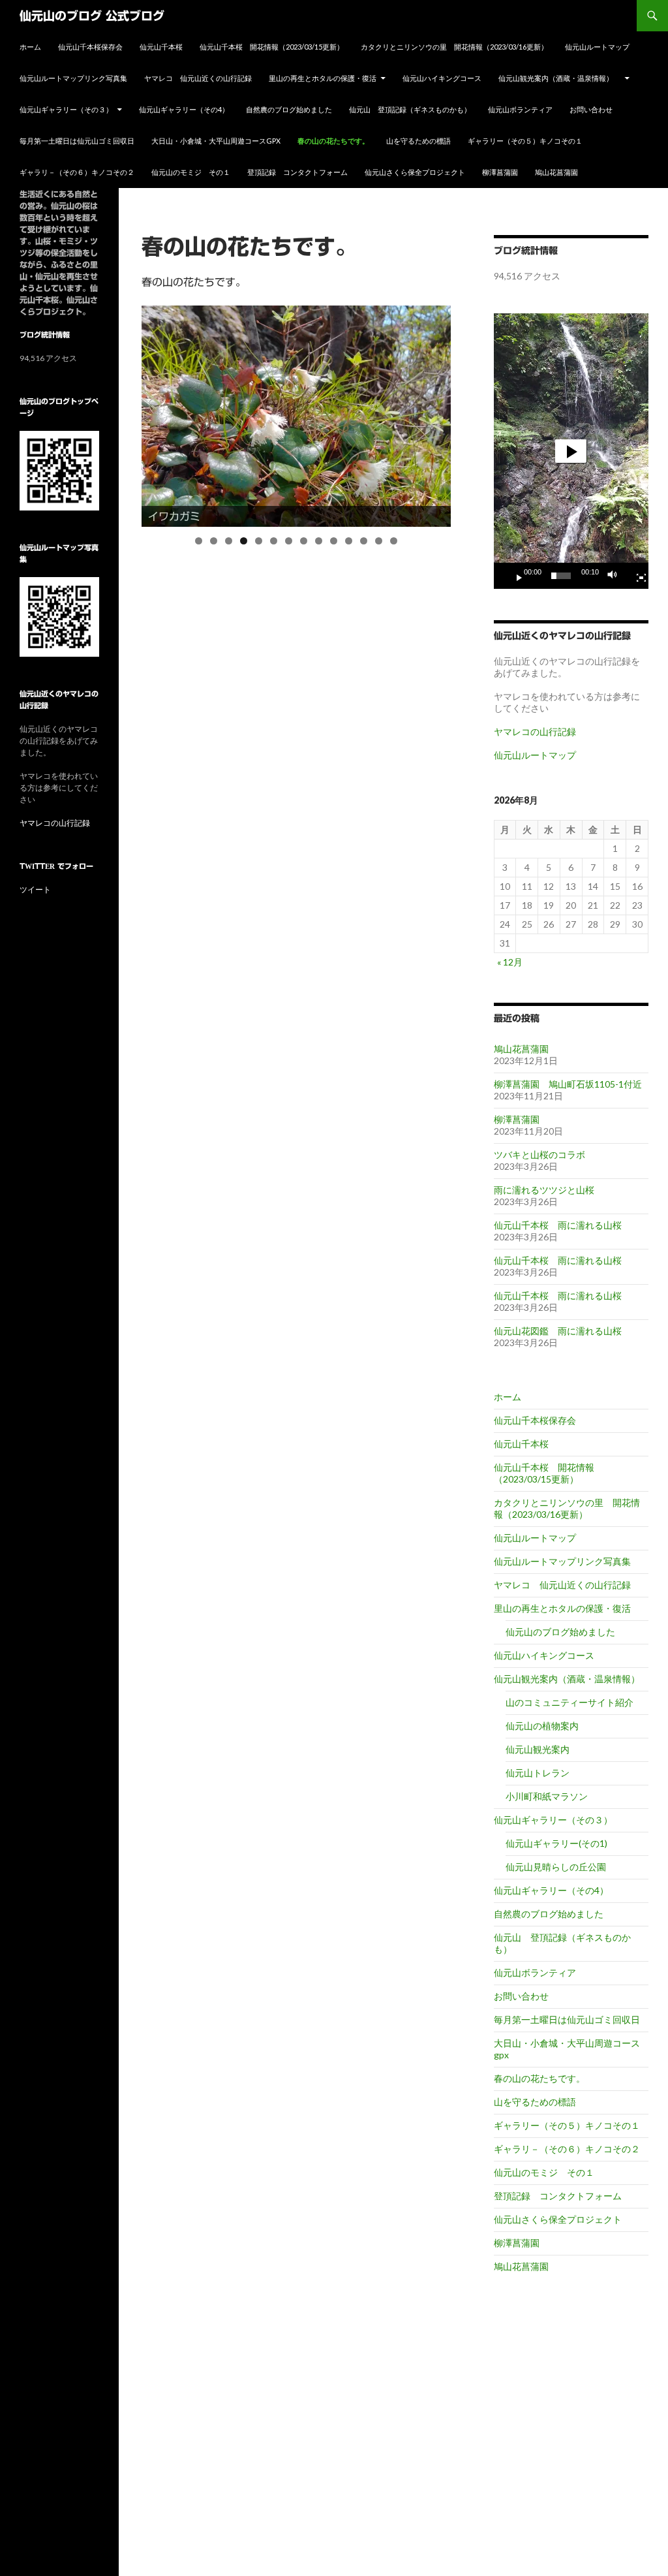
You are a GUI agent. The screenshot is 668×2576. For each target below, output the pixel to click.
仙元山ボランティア (520, 109)
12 (364, 541)
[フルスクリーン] (636, 576)
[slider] (561, 576)
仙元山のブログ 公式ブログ (92, 16)
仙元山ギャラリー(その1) (556, 1843)
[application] (571, 451)
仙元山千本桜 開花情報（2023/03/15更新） (272, 47)
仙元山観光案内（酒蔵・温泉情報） (559, 78)
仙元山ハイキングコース (442, 78)
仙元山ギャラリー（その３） (66, 109)
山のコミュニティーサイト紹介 (569, 1702)
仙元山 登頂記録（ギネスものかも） (410, 109)
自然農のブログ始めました (289, 109)
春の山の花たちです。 (333, 141)
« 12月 (510, 962)
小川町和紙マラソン (547, 1796)
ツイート (35, 889)
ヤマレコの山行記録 (535, 731)
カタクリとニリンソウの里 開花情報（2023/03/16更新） (454, 47)
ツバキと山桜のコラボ (539, 1154)
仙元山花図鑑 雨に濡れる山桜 (558, 1331)
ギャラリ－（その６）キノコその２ (77, 172)
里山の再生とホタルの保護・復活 (323, 78)
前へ (119, 413)
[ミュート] (616, 576)
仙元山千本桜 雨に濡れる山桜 (558, 1225)
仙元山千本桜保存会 (90, 47)
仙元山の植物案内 (542, 1726)
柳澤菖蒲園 (500, 172)
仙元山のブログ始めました (560, 1632)
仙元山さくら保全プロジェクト (415, 172)
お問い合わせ (591, 109)
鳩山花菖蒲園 (556, 172)
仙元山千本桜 (161, 47)
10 (334, 541)
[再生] (514, 576)
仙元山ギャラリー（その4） (184, 109)
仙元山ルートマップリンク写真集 (73, 78)
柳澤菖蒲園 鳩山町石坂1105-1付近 (568, 1084)
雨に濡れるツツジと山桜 (544, 1190)
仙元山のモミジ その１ (191, 172)
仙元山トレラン (538, 1773)
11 (349, 541)
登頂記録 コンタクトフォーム (297, 172)
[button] (571, 451)
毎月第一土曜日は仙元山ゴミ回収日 (77, 141)
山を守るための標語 (418, 141)
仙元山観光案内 (538, 1749)
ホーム (30, 47)
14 (394, 541)
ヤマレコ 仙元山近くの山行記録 (198, 78)
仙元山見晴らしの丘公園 (556, 1867)
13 (379, 541)
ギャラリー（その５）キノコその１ (525, 141)
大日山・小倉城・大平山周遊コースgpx (216, 141)
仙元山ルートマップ (597, 47)
